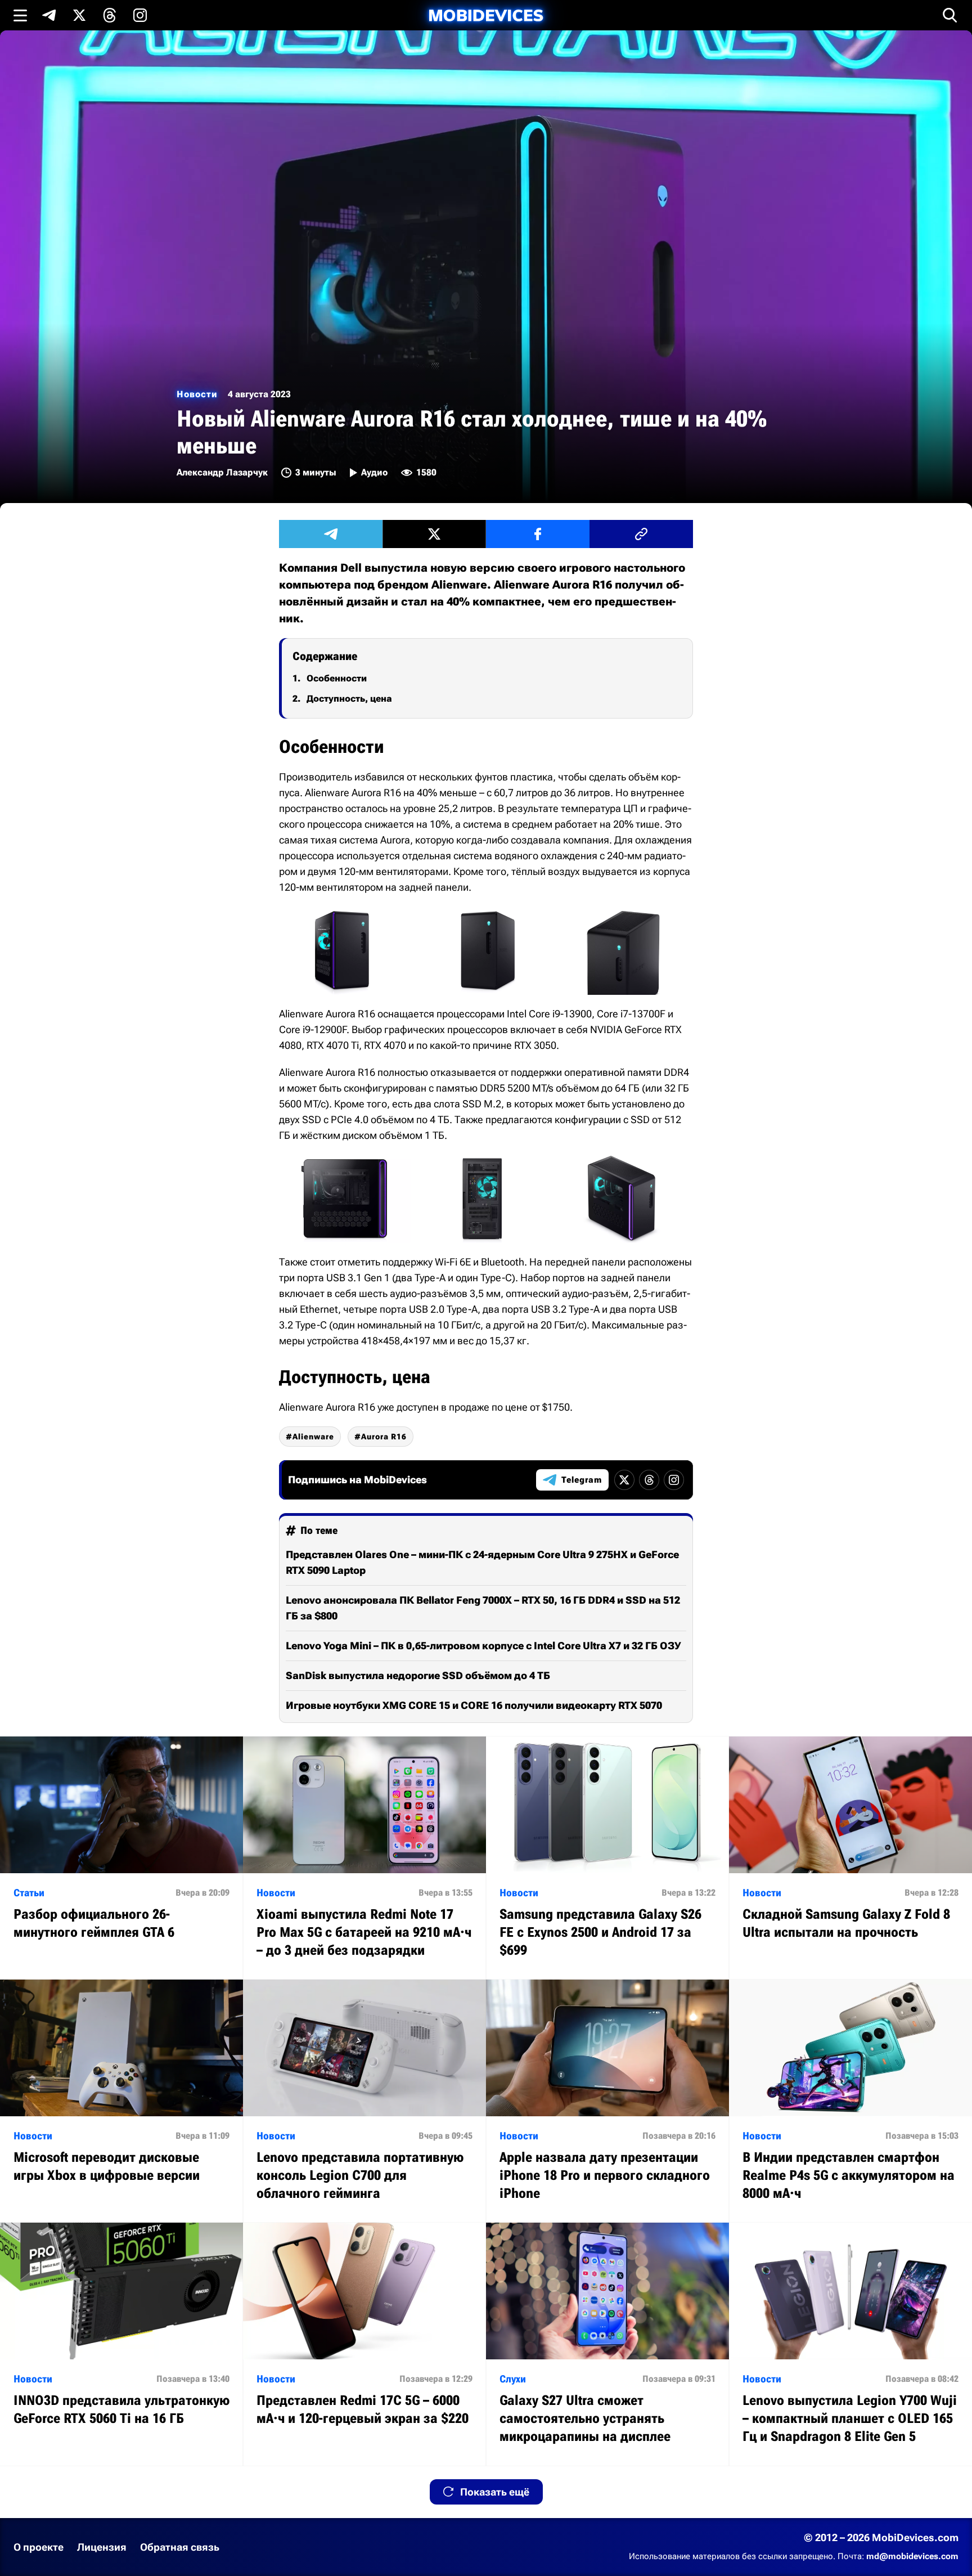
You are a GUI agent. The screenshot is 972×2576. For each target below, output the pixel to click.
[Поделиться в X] (434, 534)
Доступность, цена (349, 699)
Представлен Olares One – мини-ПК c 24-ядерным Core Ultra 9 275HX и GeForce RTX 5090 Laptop (482, 1562)
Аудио (374, 472)
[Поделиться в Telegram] (331, 534)
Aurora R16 (384, 1437)
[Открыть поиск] (950, 15)
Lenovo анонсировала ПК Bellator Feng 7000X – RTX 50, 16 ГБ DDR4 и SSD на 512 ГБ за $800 (483, 1608)
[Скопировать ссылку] (641, 534)
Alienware (313, 1437)
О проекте (39, 2547)
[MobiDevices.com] (486, 15)
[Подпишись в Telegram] (49, 15)
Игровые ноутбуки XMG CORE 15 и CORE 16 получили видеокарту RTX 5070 (474, 1705)
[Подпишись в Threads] (110, 15)
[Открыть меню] (20, 15)
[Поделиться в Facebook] (538, 534)
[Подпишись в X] (79, 15)
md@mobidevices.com (912, 2556)
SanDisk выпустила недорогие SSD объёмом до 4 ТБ (418, 1675)
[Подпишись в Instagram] (140, 15)
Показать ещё (495, 2492)
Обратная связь (180, 2547)
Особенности (337, 678)
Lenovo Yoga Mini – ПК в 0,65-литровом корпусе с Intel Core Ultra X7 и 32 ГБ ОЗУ (483, 1646)
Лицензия (102, 2547)
